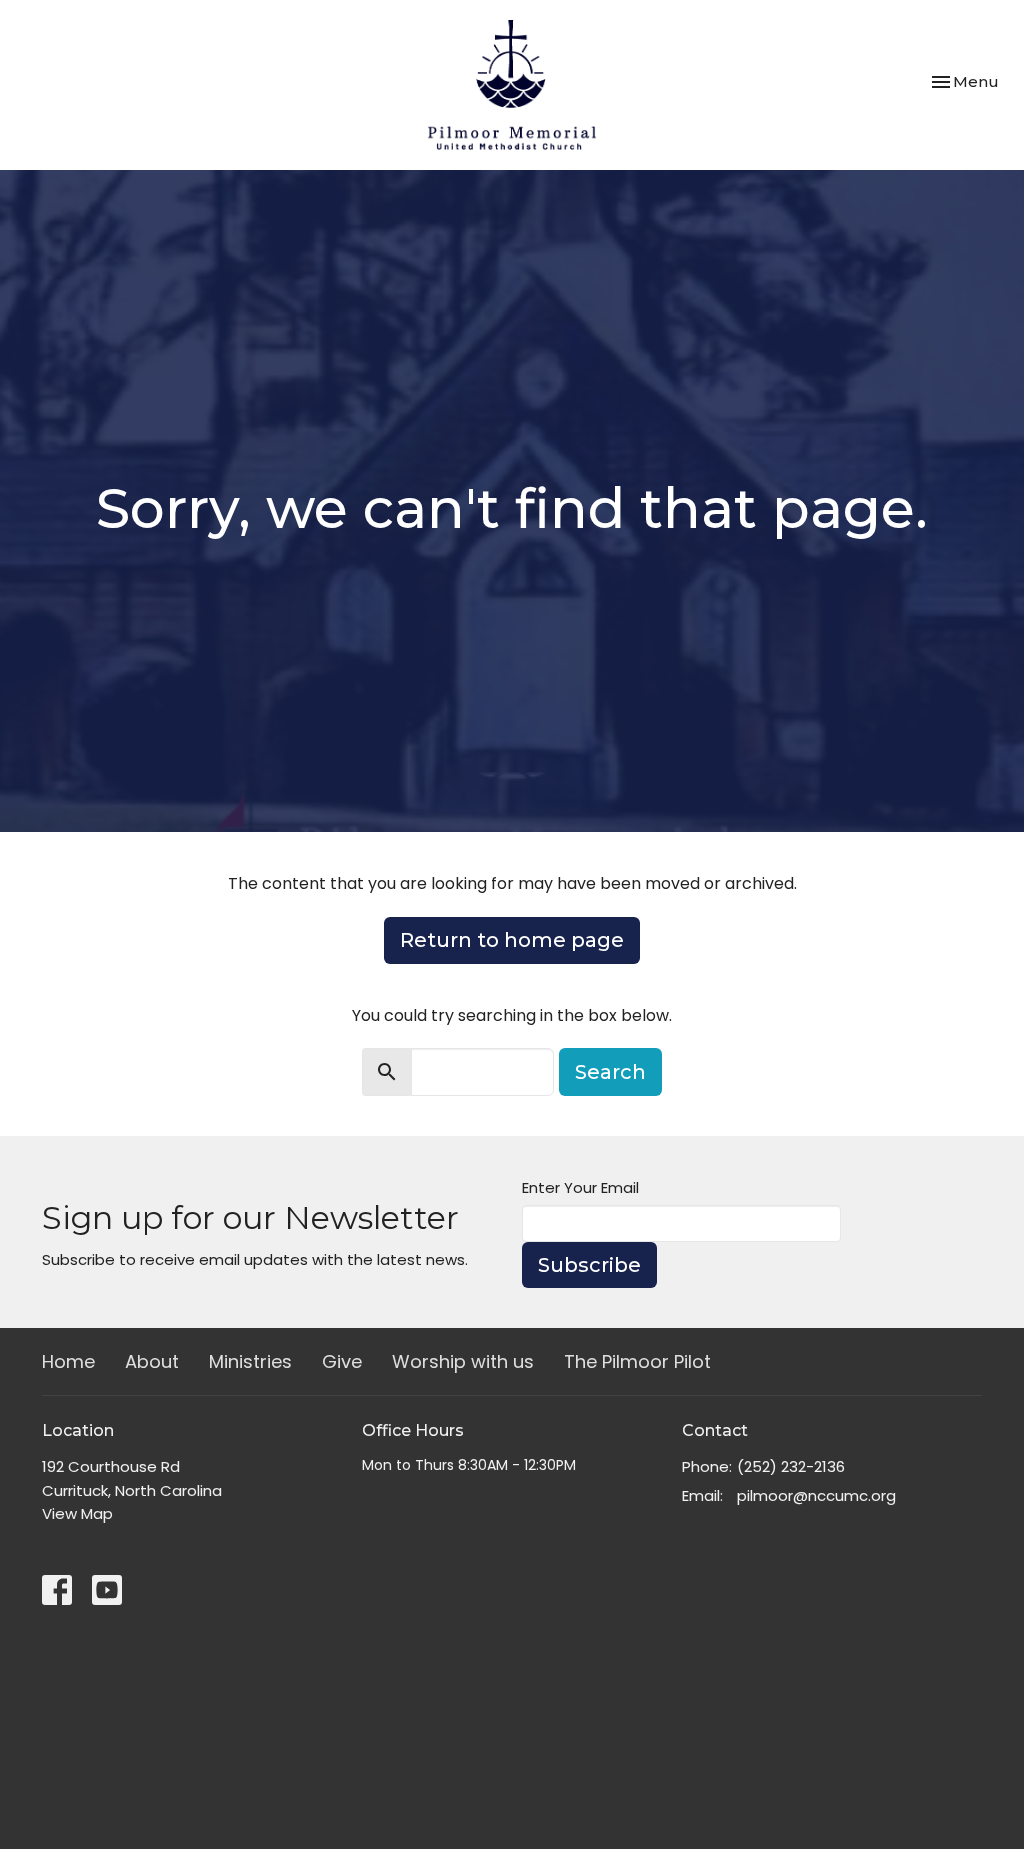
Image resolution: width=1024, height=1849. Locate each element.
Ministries (250, 1361)
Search (610, 1072)
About (152, 1361)
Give (342, 1361)
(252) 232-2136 (791, 1466)
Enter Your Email (580, 1187)
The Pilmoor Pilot (637, 1361)
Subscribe (589, 1265)
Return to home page (512, 940)
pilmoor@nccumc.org (816, 1495)
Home (68, 1361)
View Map (77, 1513)
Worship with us (463, 1361)
